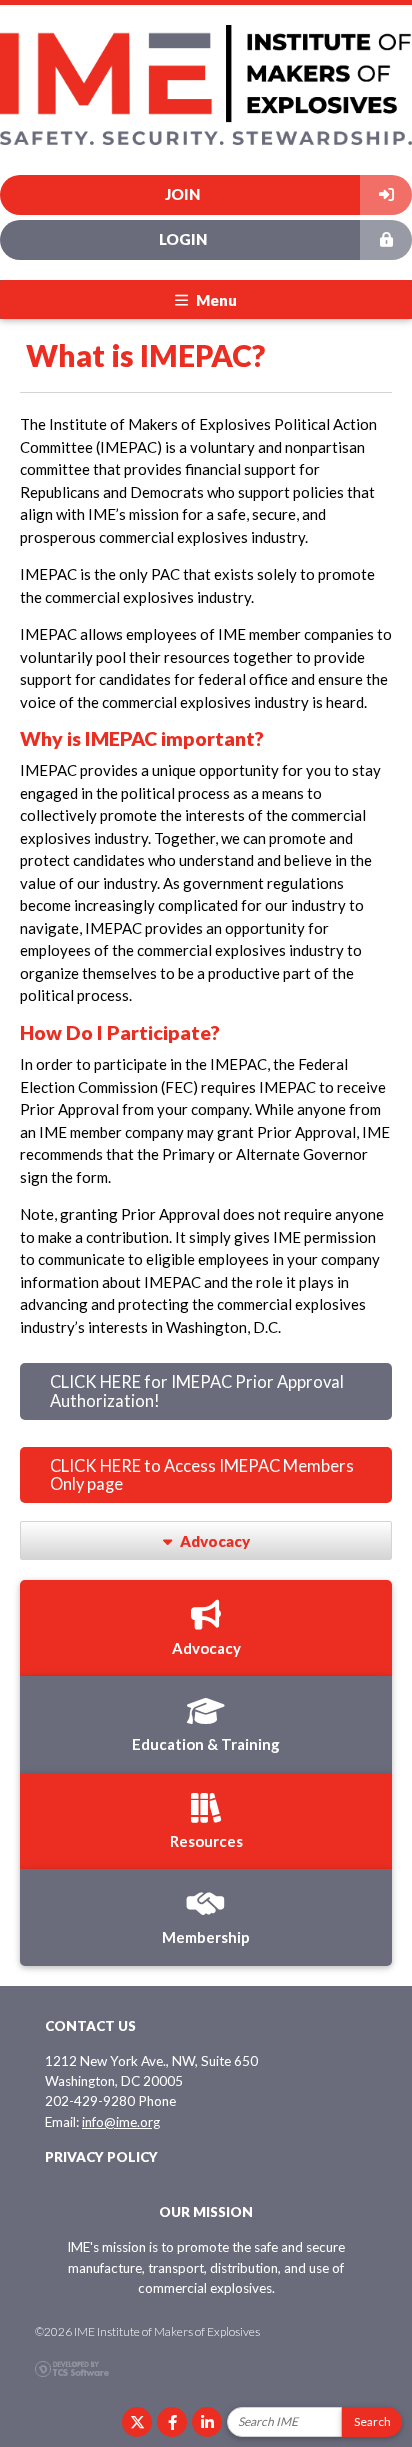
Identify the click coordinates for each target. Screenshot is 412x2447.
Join (182, 194)
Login (183, 239)
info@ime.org (121, 2122)
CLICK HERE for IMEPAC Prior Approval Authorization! (197, 1391)
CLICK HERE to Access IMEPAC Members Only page (202, 1475)
